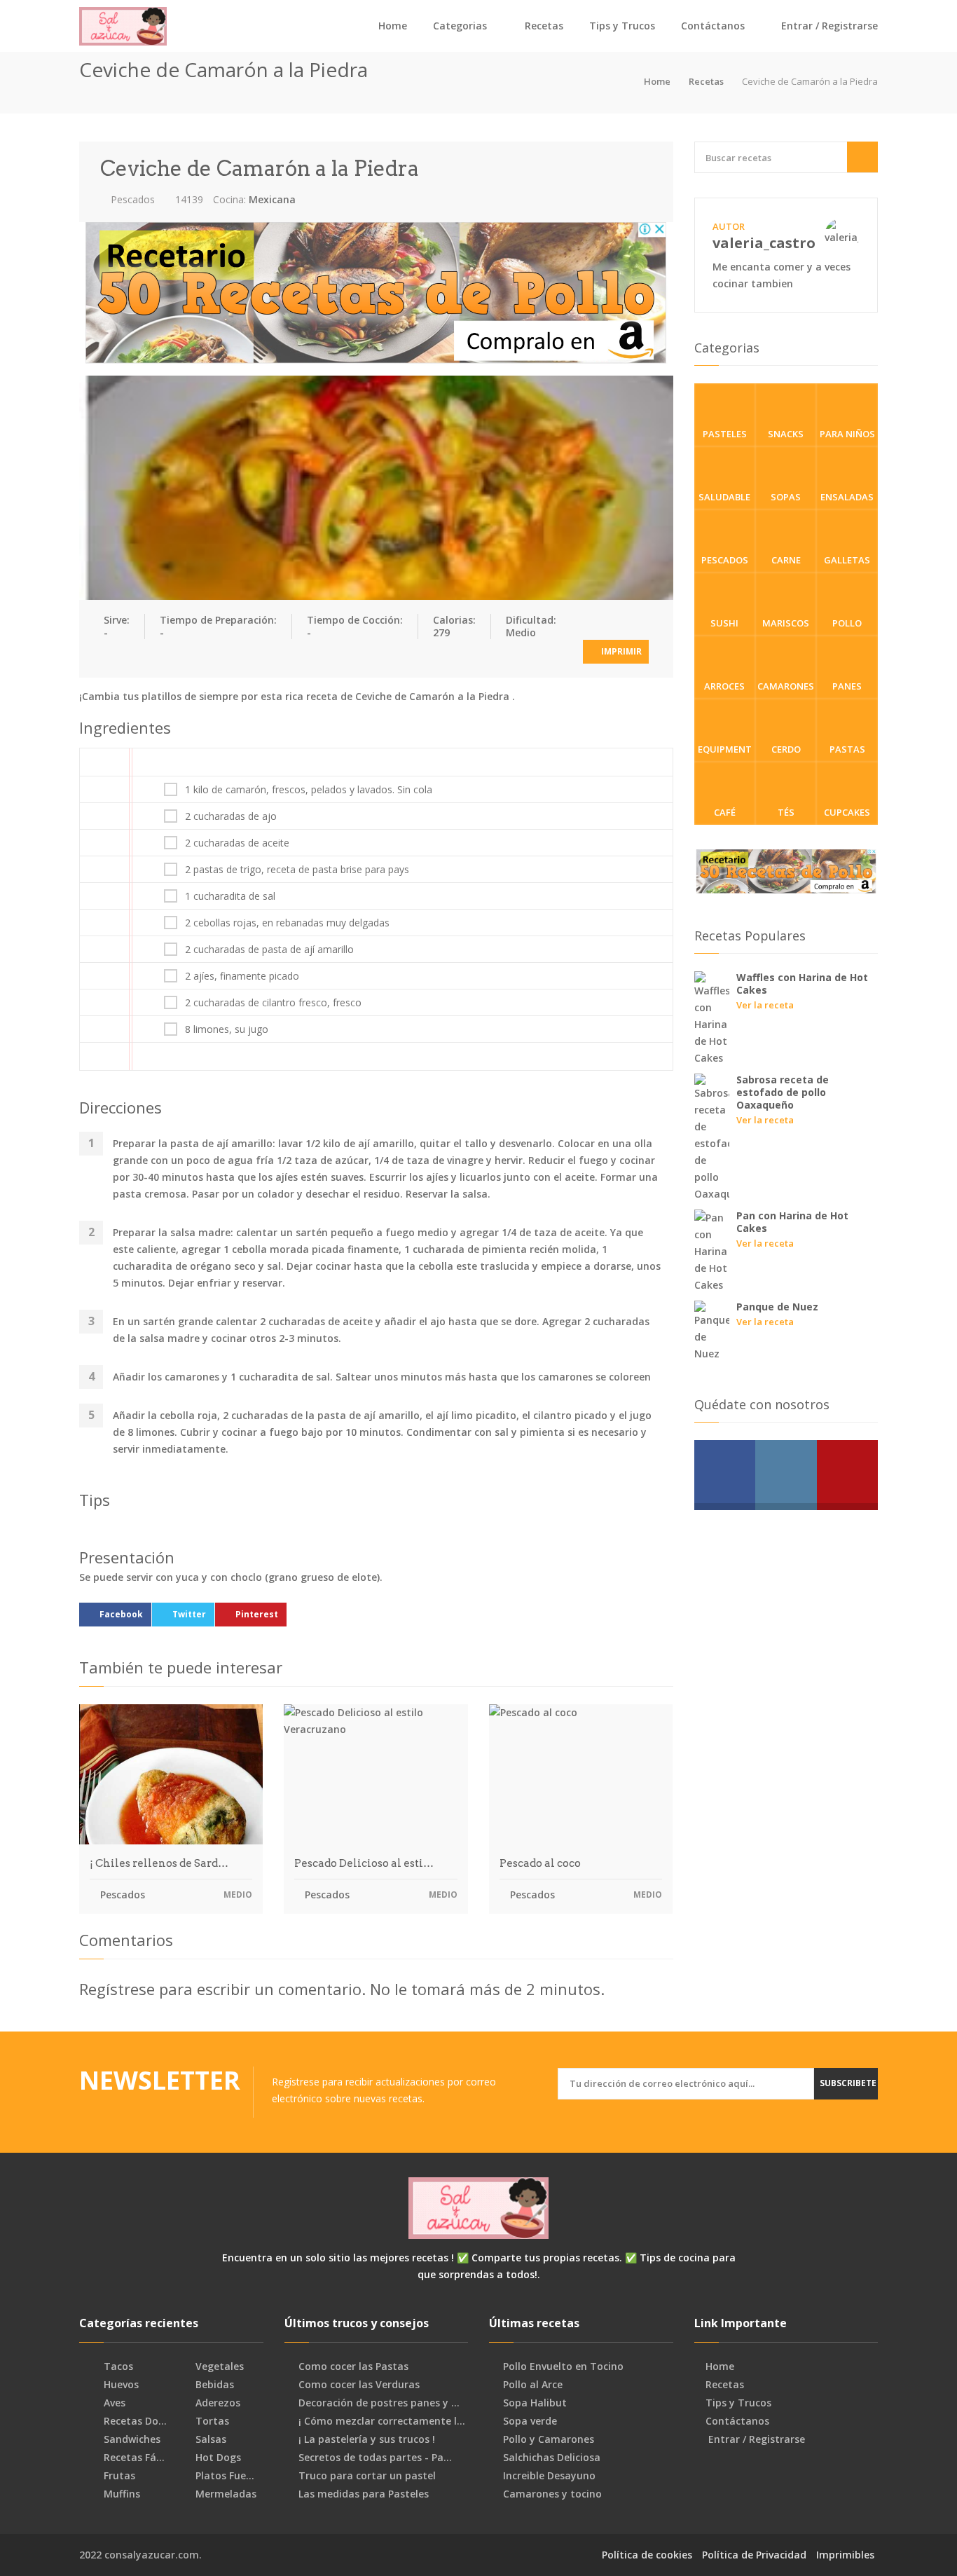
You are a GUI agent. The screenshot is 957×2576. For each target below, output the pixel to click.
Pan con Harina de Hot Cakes (792, 1222)
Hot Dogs (217, 2458)
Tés (786, 812)
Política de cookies (647, 2555)
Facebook (121, 1614)
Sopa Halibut (535, 2403)
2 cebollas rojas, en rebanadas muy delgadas (287, 923)
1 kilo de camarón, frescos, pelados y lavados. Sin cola (309, 790)
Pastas (847, 749)
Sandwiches (131, 2439)
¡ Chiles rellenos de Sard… (159, 1863)
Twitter (189, 1614)
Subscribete (848, 2083)
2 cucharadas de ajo (231, 816)
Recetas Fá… (133, 2458)
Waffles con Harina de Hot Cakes (802, 984)
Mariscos (786, 623)
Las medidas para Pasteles (364, 2494)
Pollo (847, 623)
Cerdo (786, 749)
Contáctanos (713, 26)
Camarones (786, 686)
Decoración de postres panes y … (379, 2403)
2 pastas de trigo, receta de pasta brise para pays (297, 870)
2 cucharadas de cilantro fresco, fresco (273, 1003)
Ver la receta (765, 1005)
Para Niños (847, 434)
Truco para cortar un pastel (367, 2476)
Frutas (118, 2476)
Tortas (211, 2421)
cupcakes (847, 812)
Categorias (460, 26)
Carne (786, 560)
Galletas (847, 560)
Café (725, 812)
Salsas (209, 2439)
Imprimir (620, 651)
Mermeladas (225, 2494)
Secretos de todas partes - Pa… (375, 2458)
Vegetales (218, 2366)
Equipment (725, 749)
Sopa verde (530, 2421)
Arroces (724, 686)
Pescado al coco (540, 1863)
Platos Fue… (223, 2476)
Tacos (117, 2366)
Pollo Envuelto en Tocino (563, 2366)
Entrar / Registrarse (828, 26)
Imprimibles (845, 2555)
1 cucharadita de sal (230, 896)
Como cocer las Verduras (359, 2385)
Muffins (121, 2494)
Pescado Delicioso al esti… (364, 1863)
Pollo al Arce (533, 2385)
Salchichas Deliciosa (552, 2458)
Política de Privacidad (754, 2555)
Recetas (544, 26)
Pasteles (725, 434)
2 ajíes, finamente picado (242, 976)
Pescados (131, 199)
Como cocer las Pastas (353, 2366)
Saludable (724, 497)
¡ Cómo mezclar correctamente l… (382, 2421)
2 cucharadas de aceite (237, 843)
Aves (113, 2403)
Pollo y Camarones (549, 2439)
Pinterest (257, 1614)
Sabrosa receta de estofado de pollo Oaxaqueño (783, 1092)
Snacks (786, 434)
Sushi (724, 623)
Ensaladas (847, 497)
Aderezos (216, 2403)
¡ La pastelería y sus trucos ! (367, 2439)
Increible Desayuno (549, 2476)
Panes (847, 686)
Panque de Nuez (777, 1307)
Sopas (786, 497)
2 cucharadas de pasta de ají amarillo (269, 950)
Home (393, 26)
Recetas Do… (134, 2421)
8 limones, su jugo (227, 1029)
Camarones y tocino (552, 2494)
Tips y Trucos (622, 26)
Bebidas (213, 2385)
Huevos (120, 2385)
